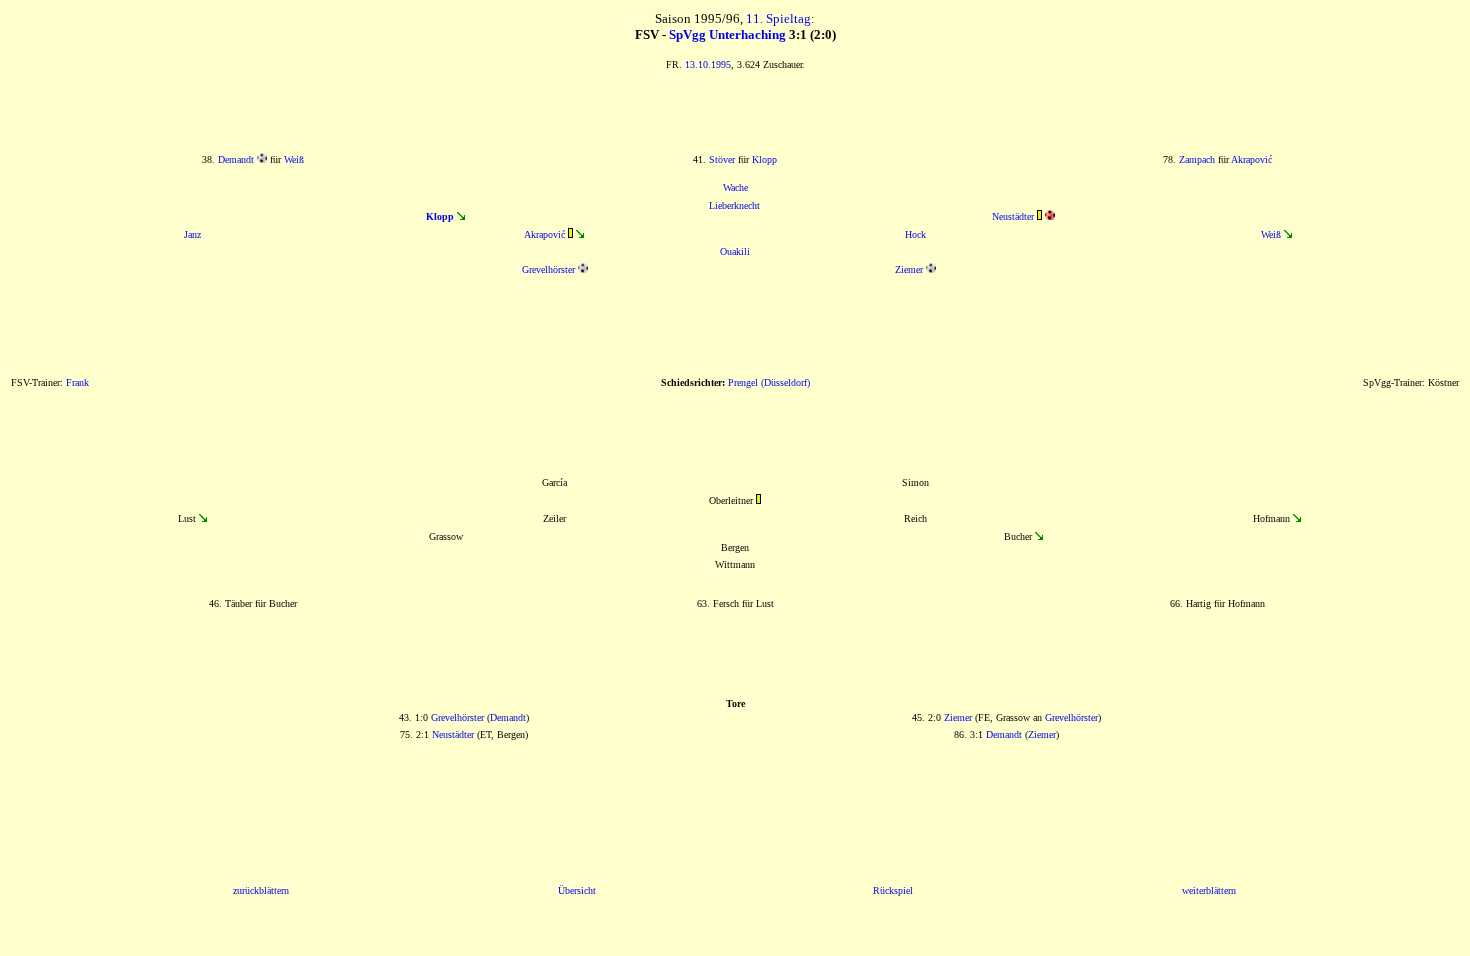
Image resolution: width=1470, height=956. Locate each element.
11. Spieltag (778, 18)
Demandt (236, 159)
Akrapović (1251, 159)
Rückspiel (893, 890)
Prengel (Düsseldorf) (769, 382)
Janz (192, 234)
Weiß (294, 159)
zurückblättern (261, 890)
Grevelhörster (548, 269)
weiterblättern (1209, 890)
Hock (915, 234)
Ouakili (735, 251)
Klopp (764, 159)
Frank (77, 382)
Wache (735, 187)
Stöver (722, 159)
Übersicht (577, 890)
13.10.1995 (708, 64)
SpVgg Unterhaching (727, 34)
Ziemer (909, 269)
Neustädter (1013, 216)
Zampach (1197, 159)
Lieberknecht (734, 205)
